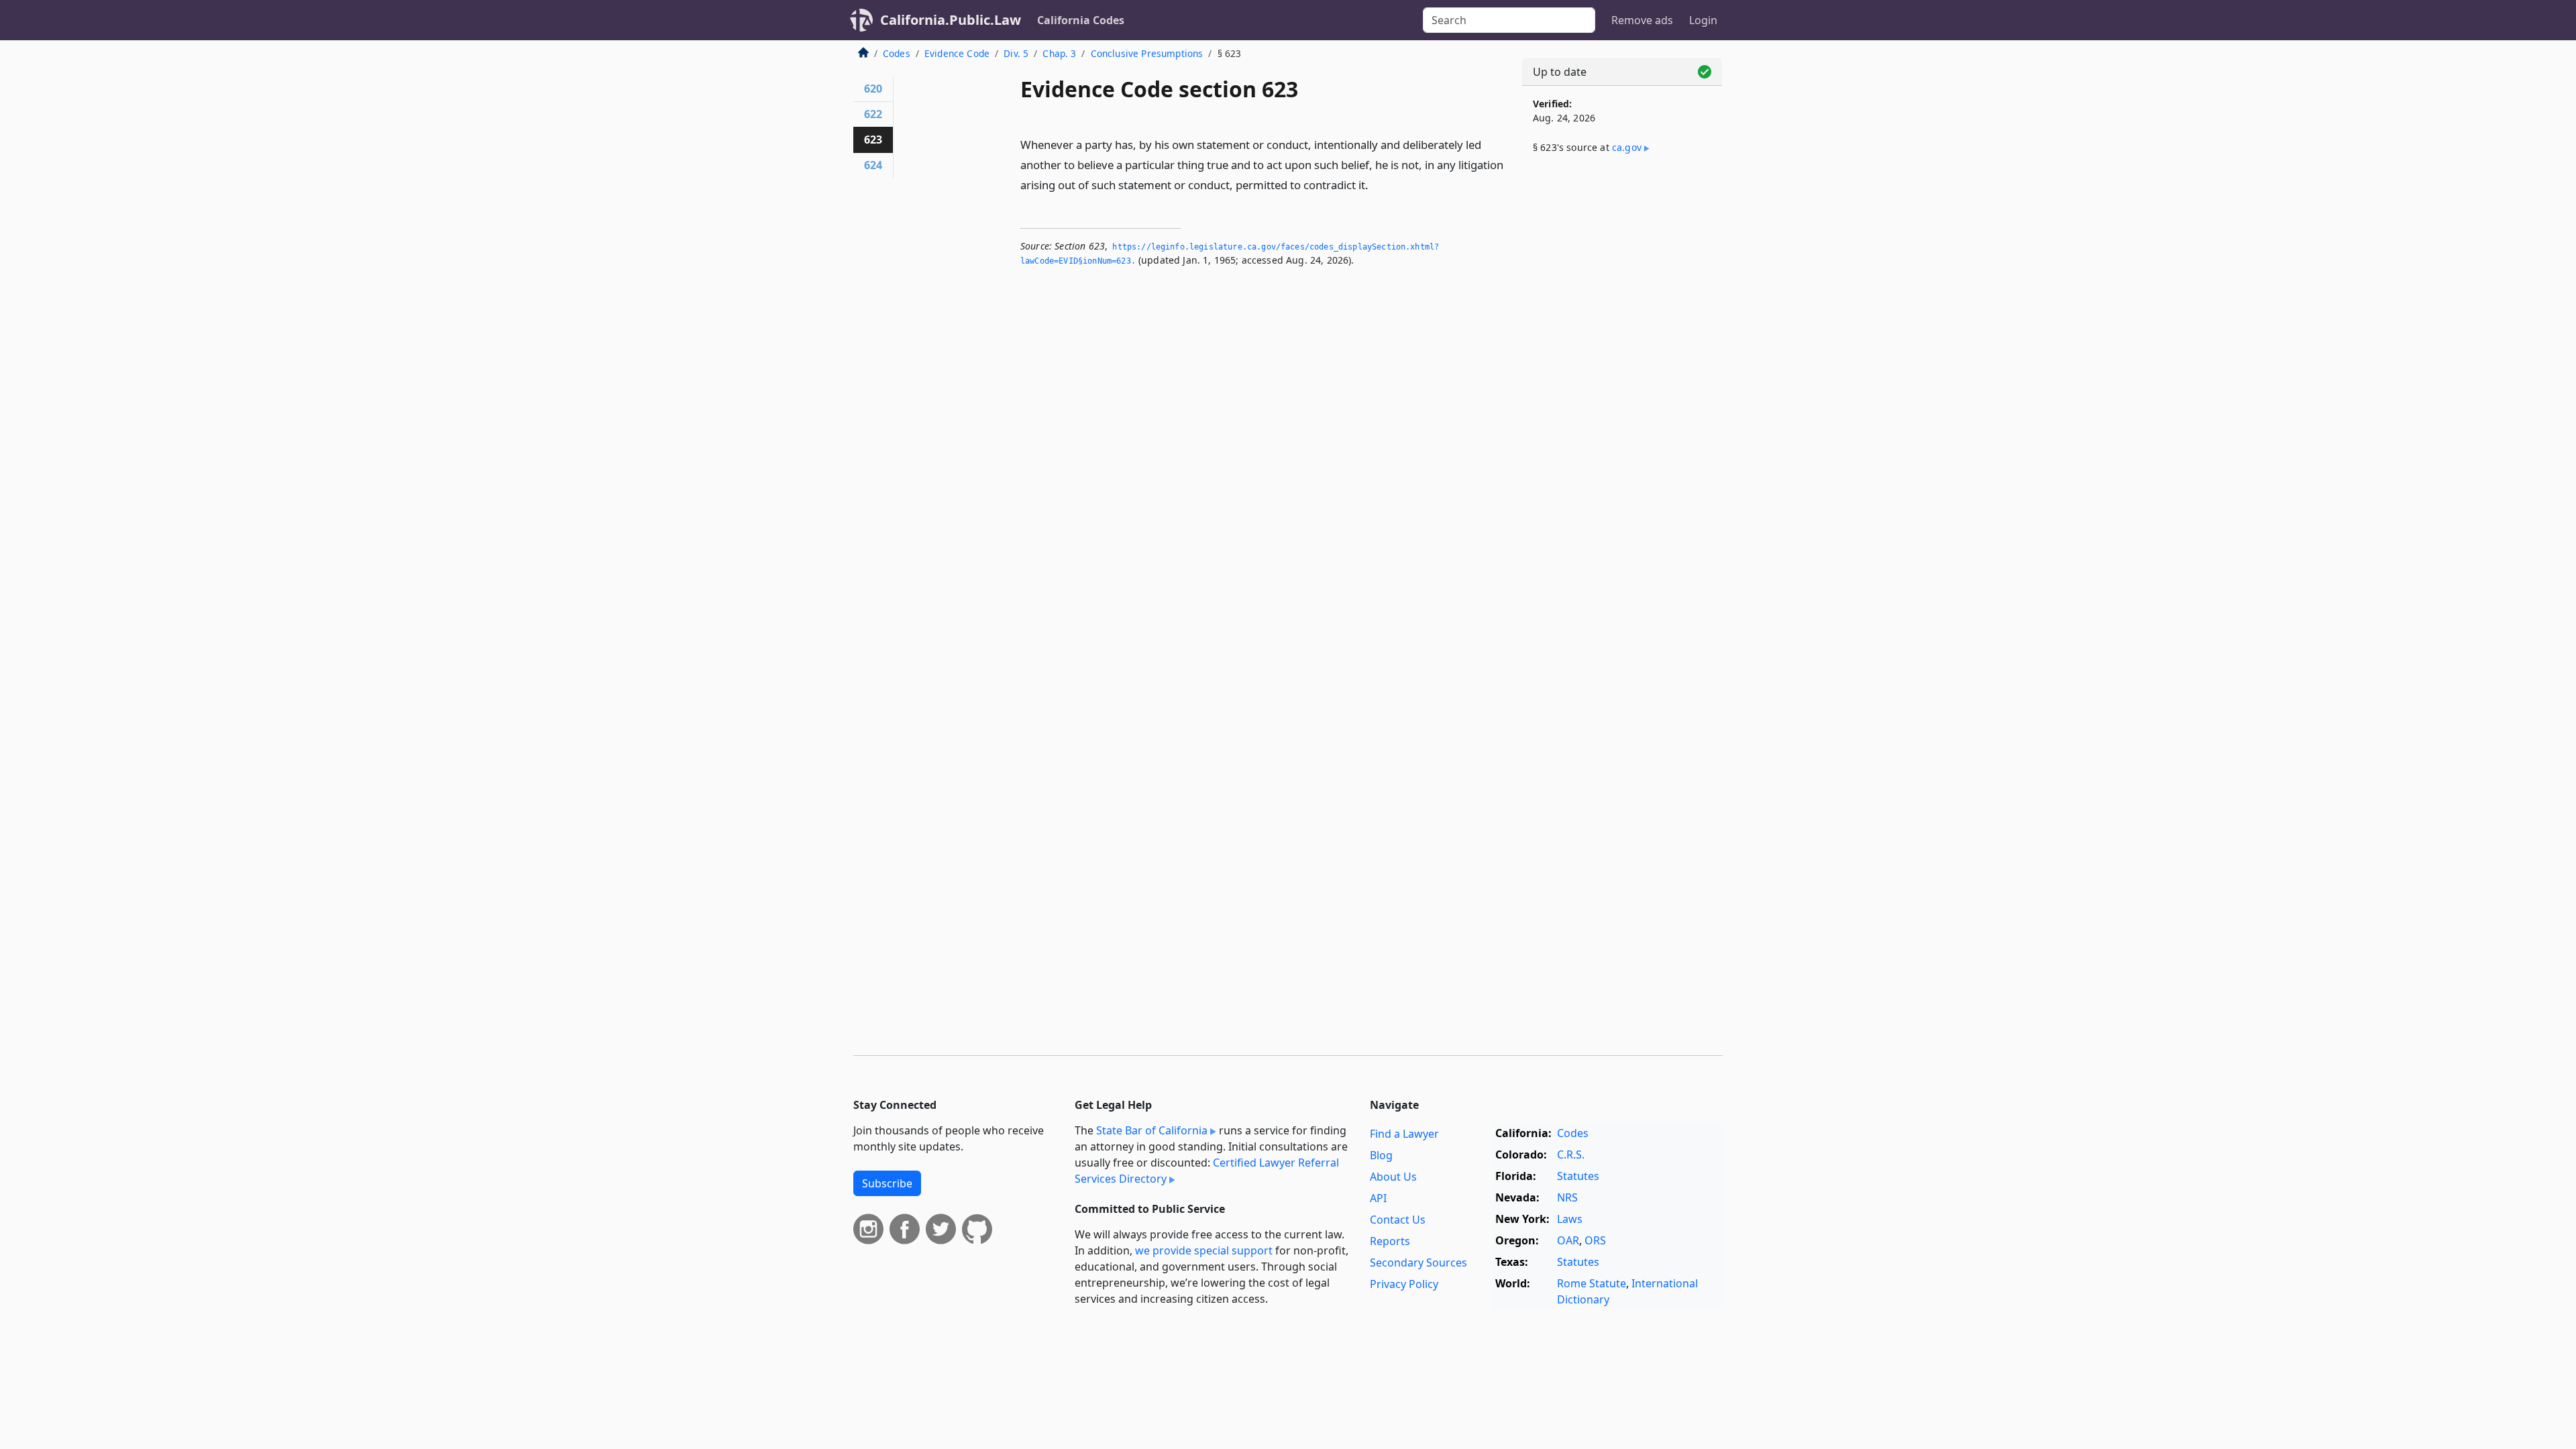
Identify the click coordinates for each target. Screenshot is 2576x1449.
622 (873, 114)
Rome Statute (1592, 1283)
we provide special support (1204, 1250)
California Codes (1081, 20)
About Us (1393, 1177)
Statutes (1578, 1176)
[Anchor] (1376, 184)
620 (873, 89)
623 (873, 140)
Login (1703, 20)
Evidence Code (957, 53)
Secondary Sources (1418, 1263)
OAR (1568, 1240)
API (1378, 1198)
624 (873, 165)
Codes (897, 53)
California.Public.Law (951, 20)
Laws (1570, 1219)
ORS (1595, 1240)
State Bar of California (1152, 1130)
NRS (1567, 1197)
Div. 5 (1016, 53)
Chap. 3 (1059, 53)
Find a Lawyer (1404, 1134)
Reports (1390, 1241)
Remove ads (1642, 20)
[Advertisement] (1622, 387)
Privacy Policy (1404, 1284)
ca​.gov (1627, 147)
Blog (1381, 1155)
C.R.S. (1571, 1155)
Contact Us (1398, 1220)
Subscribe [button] (887, 1183)
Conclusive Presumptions (1147, 53)
